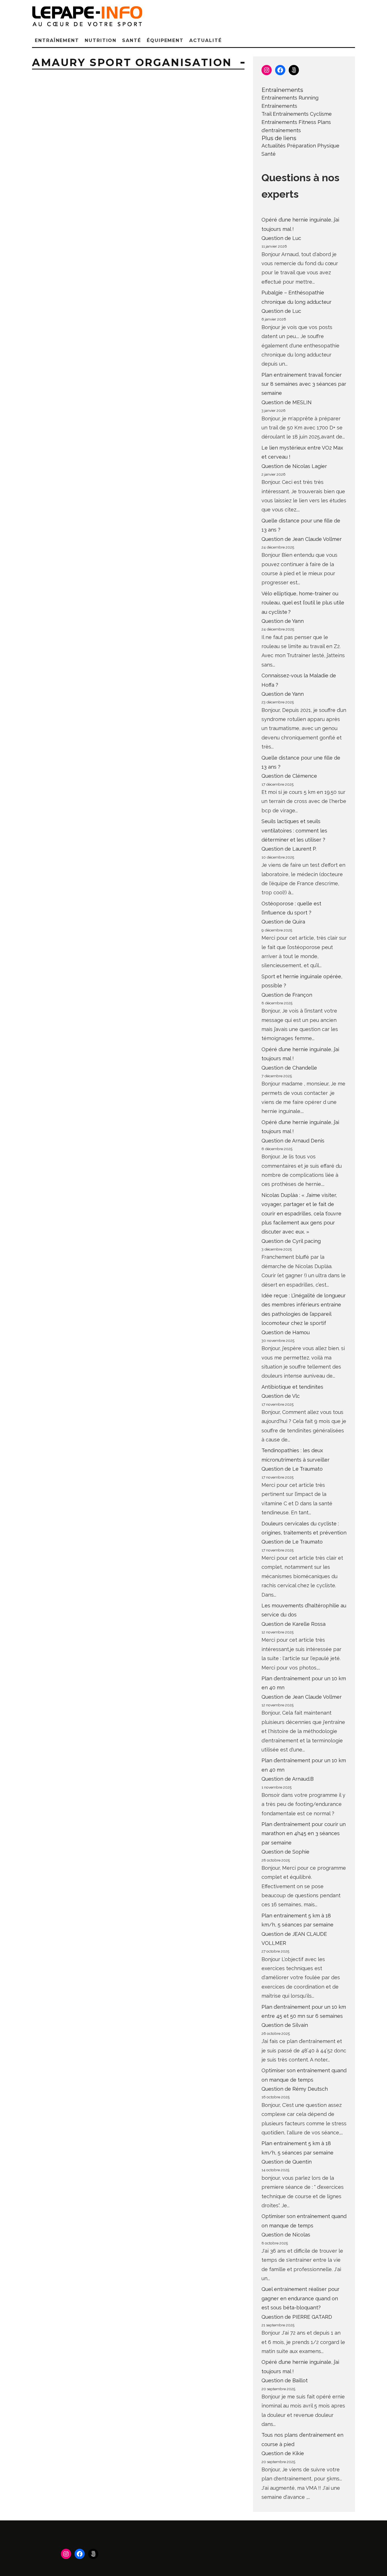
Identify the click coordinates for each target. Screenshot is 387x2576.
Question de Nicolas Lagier (294, 466)
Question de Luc (281, 238)
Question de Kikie (283, 2453)
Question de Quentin (287, 2162)
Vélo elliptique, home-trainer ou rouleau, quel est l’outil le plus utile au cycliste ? (303, 603)
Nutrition (101, 40)
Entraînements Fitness (289, 122)
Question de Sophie (285, 1852)
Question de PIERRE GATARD (297, 2317)
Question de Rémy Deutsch (295, 2089)
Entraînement (57, 40)
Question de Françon (287, 995)
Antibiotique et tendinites (292, 1387)
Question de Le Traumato (292, 1469)
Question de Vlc (281, 1396)
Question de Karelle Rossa (294, 1624)
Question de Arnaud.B (288, 1779)
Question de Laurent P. (289, 849)
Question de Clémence (289, 776)
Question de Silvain (285, 2025)
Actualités (274, 146)
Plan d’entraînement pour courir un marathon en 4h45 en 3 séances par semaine (304, 1833)
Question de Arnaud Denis (293, 1141)
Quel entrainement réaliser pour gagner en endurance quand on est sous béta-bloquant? (300, 2298)
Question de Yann (283, 621)
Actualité (205, 40)
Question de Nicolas (286, 2235)
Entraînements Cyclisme (302, 114)
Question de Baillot (285, 2380)
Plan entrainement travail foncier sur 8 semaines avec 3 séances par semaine (304, 384)
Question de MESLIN (287, 402)
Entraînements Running (290, 98)
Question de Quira (283, 922)
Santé (132, 40)
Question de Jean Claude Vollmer (302, 539)
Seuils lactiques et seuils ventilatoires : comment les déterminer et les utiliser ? (294, 830)
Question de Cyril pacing (291, 1241)
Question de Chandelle (289, 1068)
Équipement (165, 40)
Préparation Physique (313, 146)
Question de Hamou (286, 1332)
